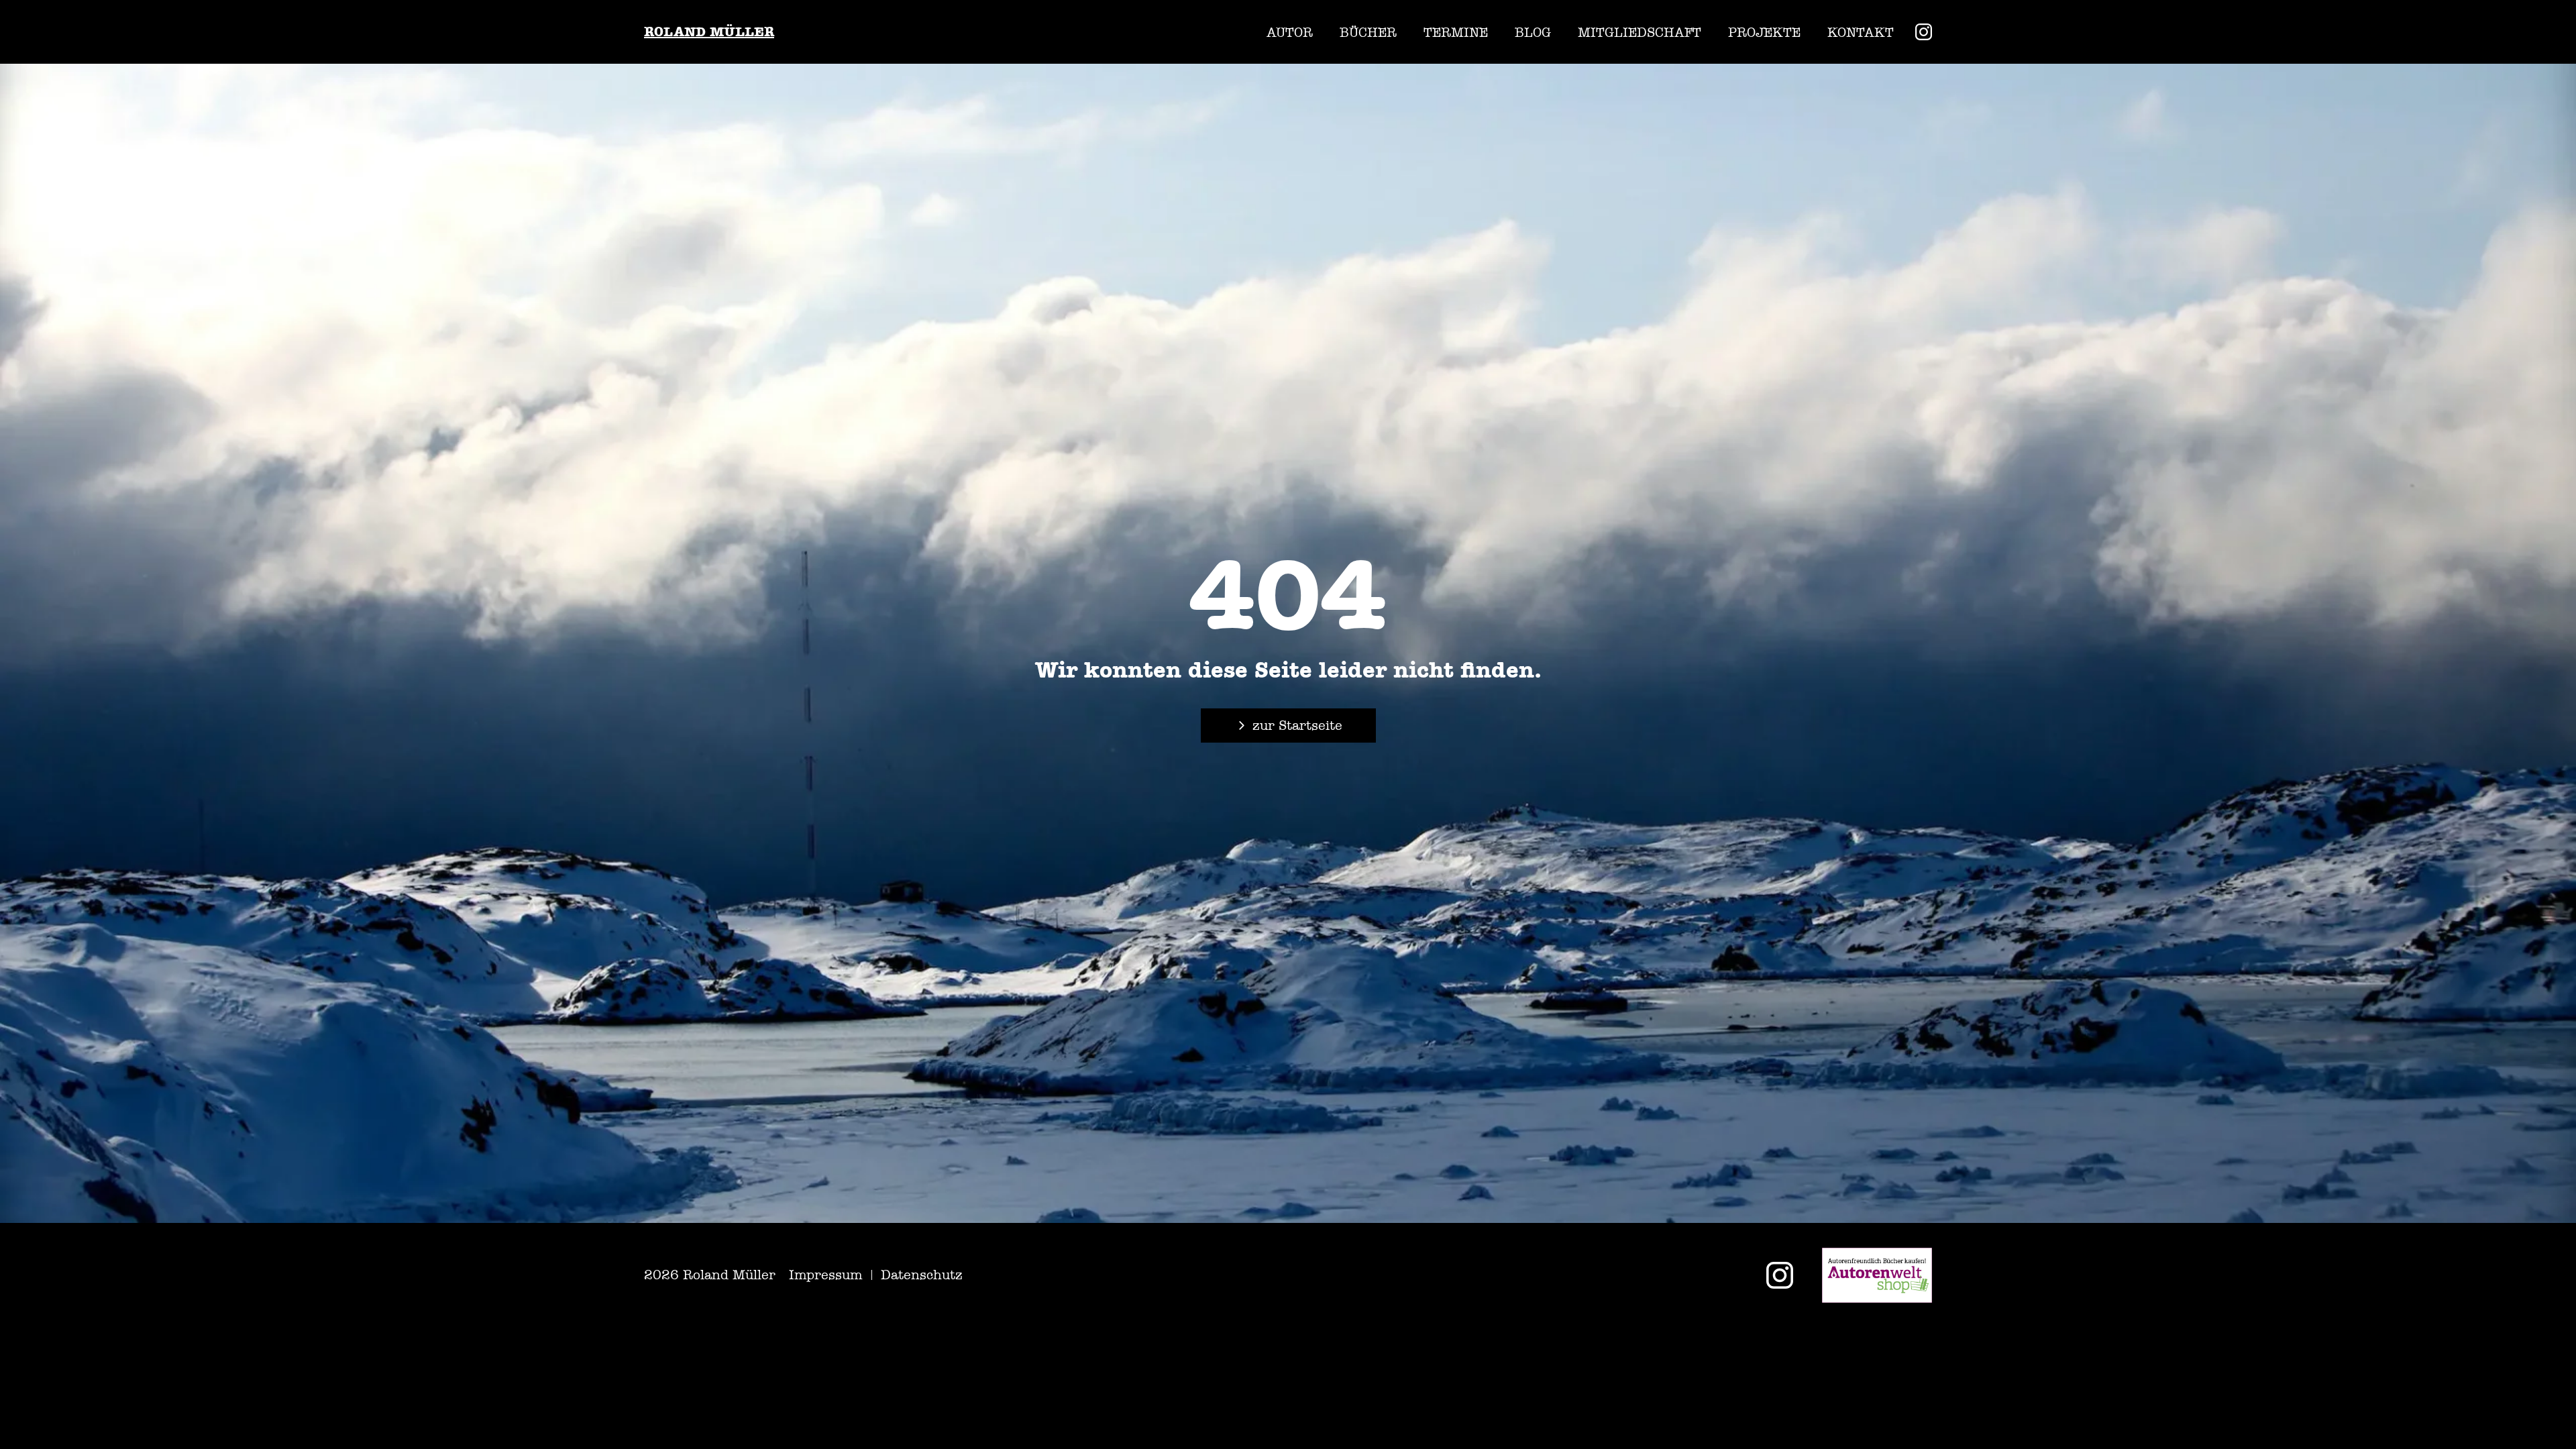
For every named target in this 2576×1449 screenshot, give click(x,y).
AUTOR (1290, 32)
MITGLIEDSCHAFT (1640, 32)
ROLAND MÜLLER (709, 32)
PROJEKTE (1764, 32)
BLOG (1533, 32)
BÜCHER (1368, 32)
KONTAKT (1861, 32)
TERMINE (1456, 32)
